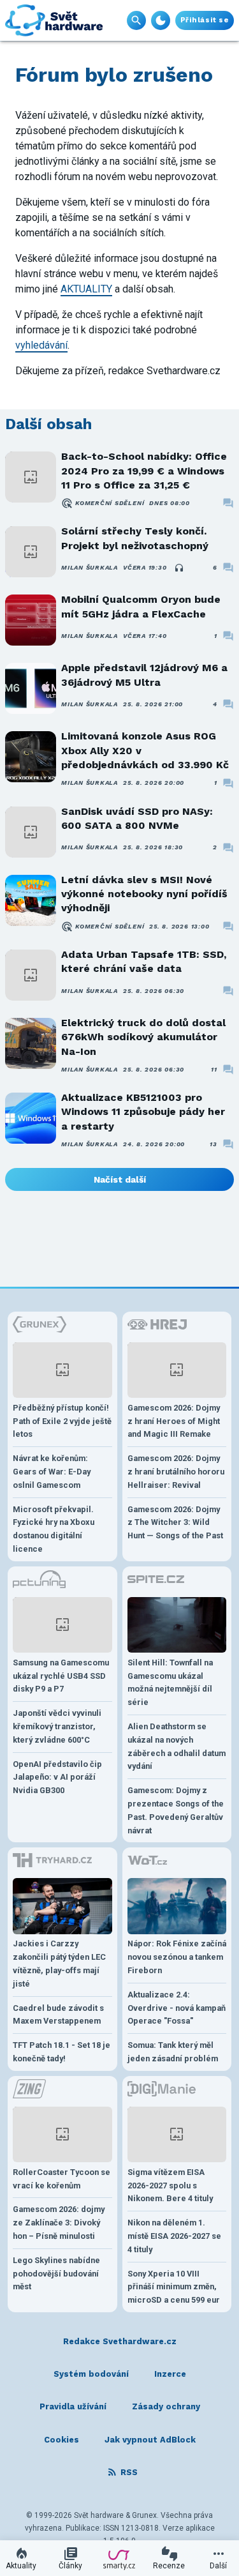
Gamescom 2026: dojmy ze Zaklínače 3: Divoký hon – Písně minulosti (59, 2223)
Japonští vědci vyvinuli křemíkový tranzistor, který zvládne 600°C (57, 1726)
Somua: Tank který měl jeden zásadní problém (173, 2052)
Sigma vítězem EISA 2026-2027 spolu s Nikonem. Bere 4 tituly (170, 2186)
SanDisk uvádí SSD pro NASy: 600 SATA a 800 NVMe (137, 818)
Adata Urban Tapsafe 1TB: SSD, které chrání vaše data (144, 961)
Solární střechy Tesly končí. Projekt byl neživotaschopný (135, 538)
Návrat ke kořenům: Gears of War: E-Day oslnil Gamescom (52, 1472)
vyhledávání (41, 345)
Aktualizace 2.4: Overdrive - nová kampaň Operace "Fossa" (177, 2008)
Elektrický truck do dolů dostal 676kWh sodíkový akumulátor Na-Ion (143, 1037)
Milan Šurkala (90, 567)
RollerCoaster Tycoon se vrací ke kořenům (62, 2179)
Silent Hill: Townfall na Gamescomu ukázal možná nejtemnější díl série (170, 1682)
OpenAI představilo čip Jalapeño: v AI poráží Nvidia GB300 (57, 1777)
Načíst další (120, 1179)
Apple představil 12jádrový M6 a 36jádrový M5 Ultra (144, 675)
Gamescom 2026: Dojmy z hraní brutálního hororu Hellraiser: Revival (176, 1472)
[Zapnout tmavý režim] (161, 20)
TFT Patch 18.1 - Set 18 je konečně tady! (62, 2052)
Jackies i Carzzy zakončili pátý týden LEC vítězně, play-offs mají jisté (59, 1963)
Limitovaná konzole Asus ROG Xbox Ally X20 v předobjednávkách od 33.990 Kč (145, 750)
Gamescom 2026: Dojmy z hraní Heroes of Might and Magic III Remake (174, 1421)
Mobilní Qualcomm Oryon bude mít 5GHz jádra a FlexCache (141, 606)
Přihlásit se (205, 20)
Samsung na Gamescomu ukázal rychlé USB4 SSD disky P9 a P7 (61, 1676)
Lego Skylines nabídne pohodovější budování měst (56, 2274)
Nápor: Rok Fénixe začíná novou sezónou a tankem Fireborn (177, 1957)
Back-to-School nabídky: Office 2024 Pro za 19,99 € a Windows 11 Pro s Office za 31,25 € (144, 471)
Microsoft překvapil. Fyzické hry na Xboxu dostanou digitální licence (54, 1529)
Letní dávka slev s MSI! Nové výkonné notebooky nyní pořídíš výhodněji (144, 894)
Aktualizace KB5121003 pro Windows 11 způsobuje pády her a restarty (143, 1112)
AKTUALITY (86, 289)
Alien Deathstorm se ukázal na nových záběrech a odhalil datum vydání (177, 1746)
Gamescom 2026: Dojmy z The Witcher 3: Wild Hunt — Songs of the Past (175, 1523)
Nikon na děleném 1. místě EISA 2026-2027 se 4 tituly (174, 2236)
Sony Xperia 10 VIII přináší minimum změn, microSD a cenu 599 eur (174, 2287)
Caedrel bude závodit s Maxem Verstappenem (58, 2015)
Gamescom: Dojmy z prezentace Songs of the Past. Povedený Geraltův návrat (176, 1810)
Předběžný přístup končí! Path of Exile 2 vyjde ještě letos (62, 1421)
